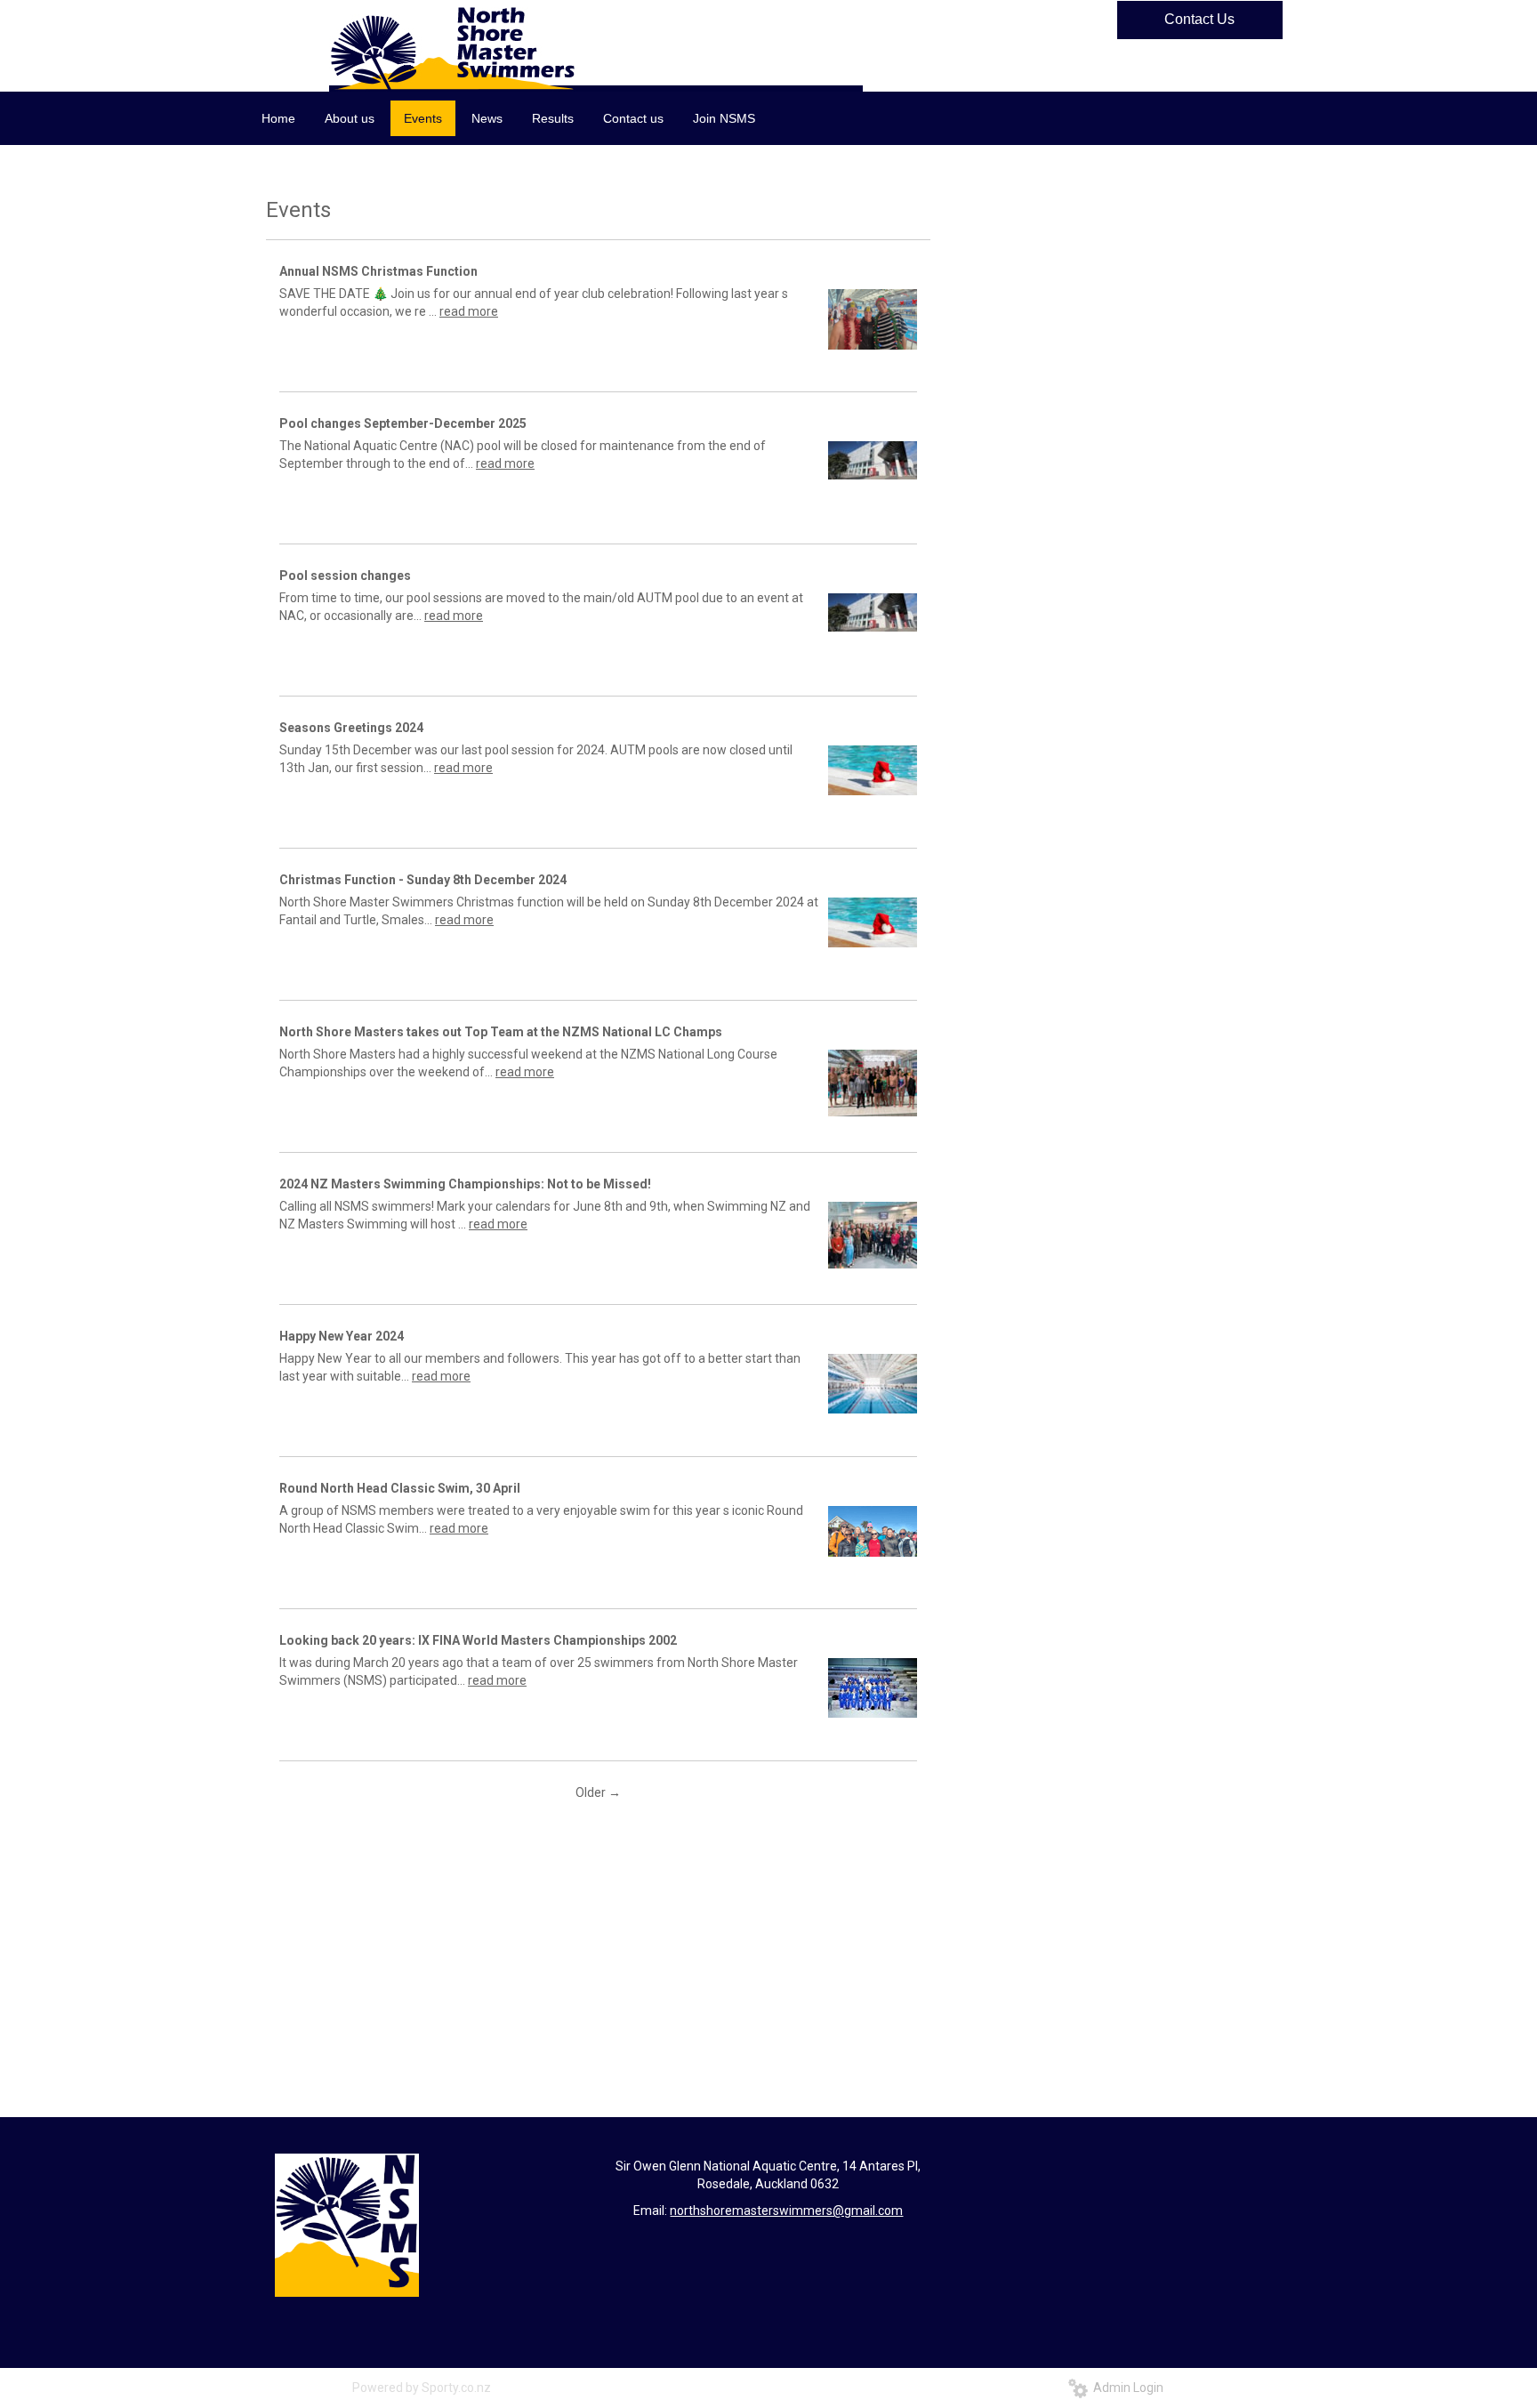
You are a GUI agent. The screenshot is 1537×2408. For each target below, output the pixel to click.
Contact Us (1199, 19)
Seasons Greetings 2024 (351, 728)
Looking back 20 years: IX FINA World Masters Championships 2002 (478, 1640)
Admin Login (1126, 2388)
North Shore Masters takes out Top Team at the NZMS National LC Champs (501, 1032)
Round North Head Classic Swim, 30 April (400, 1488)
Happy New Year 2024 (342, 1336)
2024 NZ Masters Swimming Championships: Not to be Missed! (465, 1184)
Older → (598, 1792)
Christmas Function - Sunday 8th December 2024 (423, 880)
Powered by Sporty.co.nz (422, 2388)
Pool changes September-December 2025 (403, 423)
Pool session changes (345, 576)
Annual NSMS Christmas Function (378, 271)
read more (469, 311)
